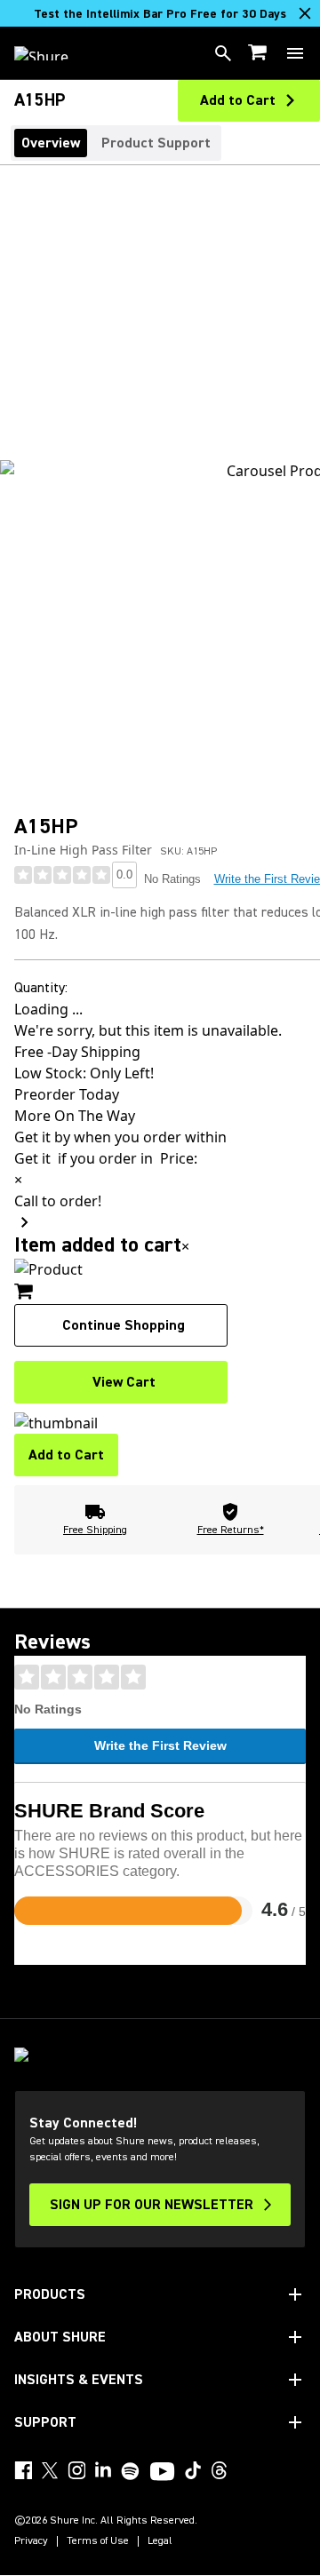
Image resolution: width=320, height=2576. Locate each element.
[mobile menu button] (295, 53)
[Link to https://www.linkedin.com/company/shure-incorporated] (103, 2470)
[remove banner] (305, 13)
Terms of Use (98, 2541)
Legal (160, 2541)
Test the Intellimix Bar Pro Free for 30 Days (160, 14)
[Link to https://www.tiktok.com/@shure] (193, 2470)
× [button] (185, 1246)
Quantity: (41, 988)
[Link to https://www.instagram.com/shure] (76, 2470)
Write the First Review (160, 1745)
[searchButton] (223, 53)
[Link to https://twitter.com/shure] (50, 2470)
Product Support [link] (156, 143)
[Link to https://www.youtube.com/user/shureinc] (162, 2473)
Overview (51, 143)
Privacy (31, 2541)
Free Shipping (95, 1530)
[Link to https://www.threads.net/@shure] (220, 2470)
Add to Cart (66, 1455)
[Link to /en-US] (53, 53)
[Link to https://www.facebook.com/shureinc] (23, 2470)
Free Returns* (231, 1530)
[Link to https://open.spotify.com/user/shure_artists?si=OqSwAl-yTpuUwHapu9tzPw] (131, 2471)
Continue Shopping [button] (124, 1325)
